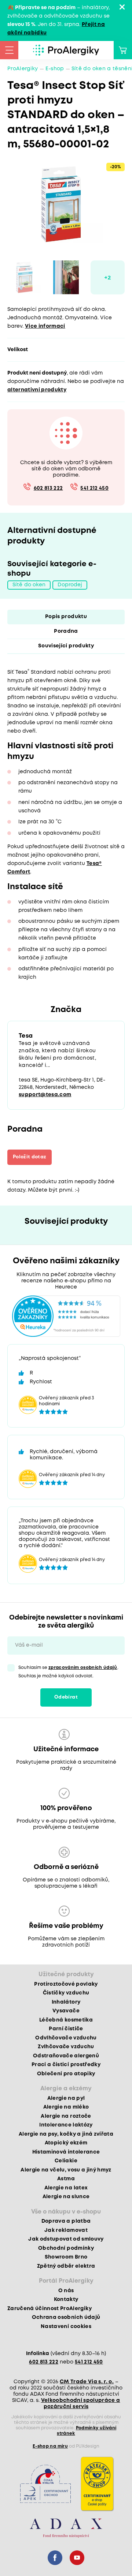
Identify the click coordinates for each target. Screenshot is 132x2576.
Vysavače (66, 2011)
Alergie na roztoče (66, 2116)
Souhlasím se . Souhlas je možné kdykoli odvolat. (68, 1672)
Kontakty (66, 2299)
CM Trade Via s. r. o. (87, 2382)
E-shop (55, 69)
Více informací (45, 326)
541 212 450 (94, 488)
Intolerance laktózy (66, 2125)
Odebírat (66, 1697)
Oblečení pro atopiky (66, 2074)
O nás (66, 2291)
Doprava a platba (66, 2221)
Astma (66, 2179)
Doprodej (70, 585)
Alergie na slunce (66, 2197)
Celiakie (66, 2161)
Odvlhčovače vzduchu (66, 2038)
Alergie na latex (66, 2188)
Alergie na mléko (66, 2107)
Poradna (66, 631)
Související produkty (66, 646)
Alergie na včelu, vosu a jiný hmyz (66, 2170)
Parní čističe (66, 2029)
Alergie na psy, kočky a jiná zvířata (66, 2134)
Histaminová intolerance (66, 2152)
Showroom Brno (66, 2257)
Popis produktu (66, 617)
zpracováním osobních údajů (83, 1668)
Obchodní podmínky (66, 2248)
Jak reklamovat (66, 2230)
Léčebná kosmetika (66, 2020)
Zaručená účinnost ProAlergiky (49, 2309)
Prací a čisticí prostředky (66, 2065)
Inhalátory (66, 2002)
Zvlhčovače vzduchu (66, 2047)
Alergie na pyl (66, 2098)
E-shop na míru (50, 2446)
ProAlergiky (23, 69)
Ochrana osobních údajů (66, 2317)
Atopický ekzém (66, 2143)
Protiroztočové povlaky (66, 1984)
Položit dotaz (30, 1157)
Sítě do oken (29, 585)
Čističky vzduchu (66, 1993)
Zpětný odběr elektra (66, 2266)
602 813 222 (48, 488)
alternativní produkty (37, 390)
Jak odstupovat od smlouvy (66, 2239)
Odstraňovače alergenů (66, 2056)
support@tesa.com (45, 1095)
